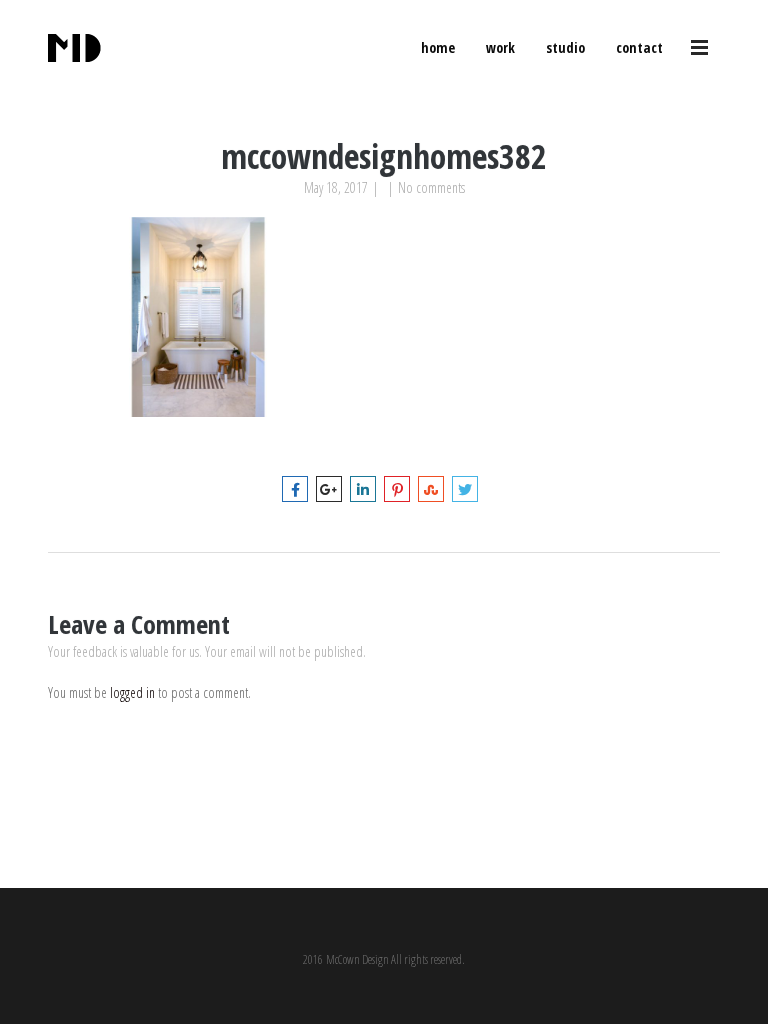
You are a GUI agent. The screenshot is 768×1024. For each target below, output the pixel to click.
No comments (431, 187)
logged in (132, 692)
